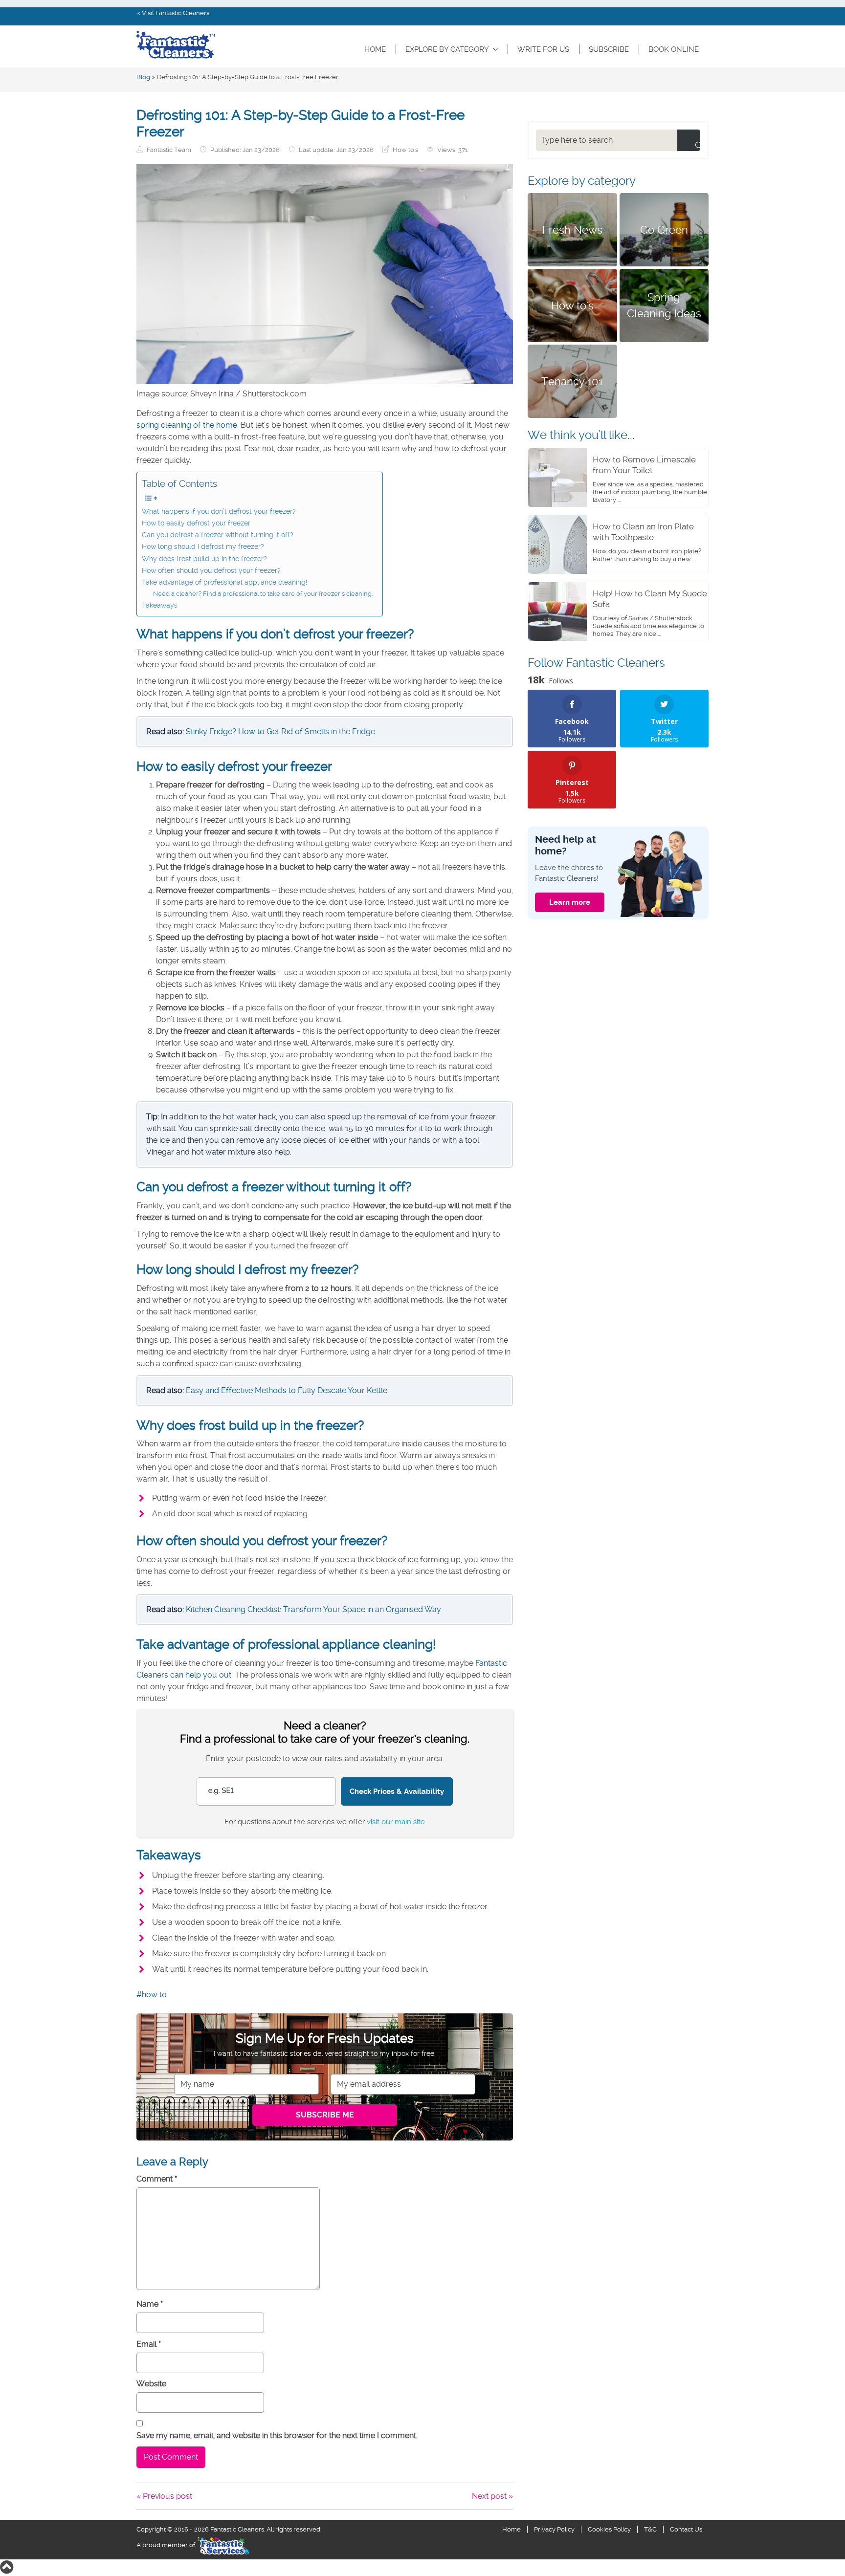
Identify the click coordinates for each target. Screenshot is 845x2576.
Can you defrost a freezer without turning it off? (218, 535)
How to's (405, 150)
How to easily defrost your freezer (196, 523)
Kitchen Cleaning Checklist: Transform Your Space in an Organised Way (313, 1609)
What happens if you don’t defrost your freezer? (219, 512)
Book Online (674, 49)
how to (154, 1995)
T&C (650, 2529)
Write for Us (543, 49)
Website (151, 2384)
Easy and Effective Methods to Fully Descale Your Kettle (287, 1390)
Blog (143, 77)
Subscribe (609, 49)
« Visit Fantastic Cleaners (173, 13)
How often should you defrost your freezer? (211, 571)
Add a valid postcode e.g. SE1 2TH (251, 1758)
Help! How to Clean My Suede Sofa (650, 599)
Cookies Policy (609, 2529)
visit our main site (396, 1822)
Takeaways (160, 605)
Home (375, 49)
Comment (157, 2179)
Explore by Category (447, 49)
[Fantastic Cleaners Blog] (176, 45)
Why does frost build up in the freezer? (204, 559)
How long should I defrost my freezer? (203, 547)
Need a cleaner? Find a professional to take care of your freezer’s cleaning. (263, 594)
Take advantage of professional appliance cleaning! (224, 582)
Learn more (570, 902)
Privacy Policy (554, 2529)
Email (149, 2344)
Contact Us (686, 2529)
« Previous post (164, 2496)
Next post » (492, 2496)
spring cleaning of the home (187, 425)
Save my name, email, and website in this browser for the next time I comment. (277, 2435)
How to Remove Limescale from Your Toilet (644, 465)
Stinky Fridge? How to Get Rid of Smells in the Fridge (280, 731)
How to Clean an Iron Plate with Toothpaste (643, 532)
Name (150, 2304)
